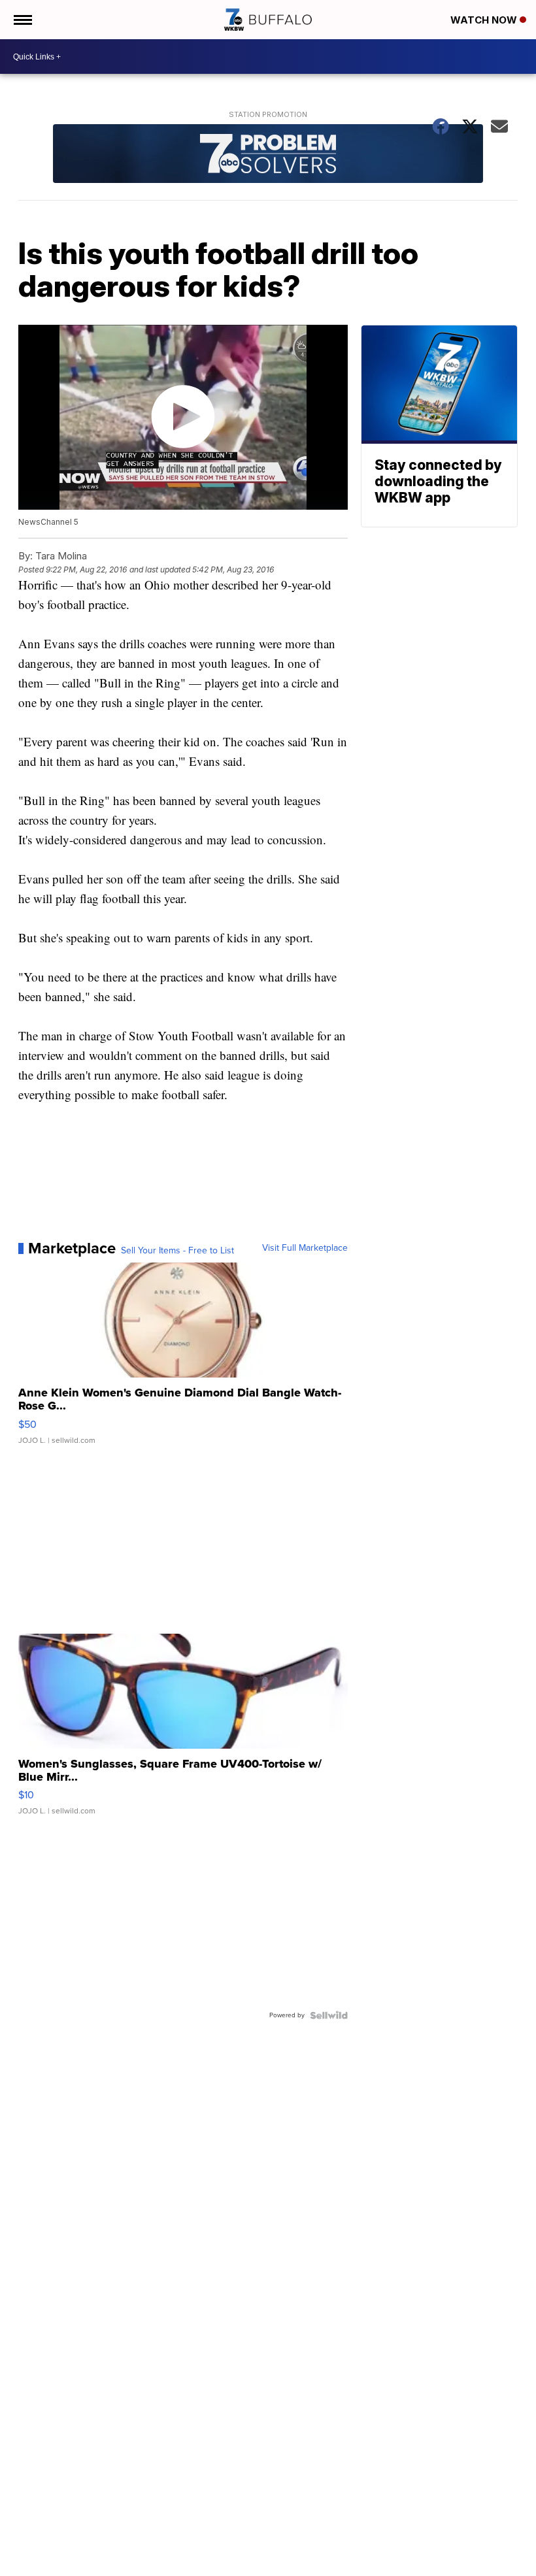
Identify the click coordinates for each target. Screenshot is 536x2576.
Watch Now (485, 20)
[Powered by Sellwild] (329, 2015)
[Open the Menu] (22, 20)
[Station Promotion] (268, 155)
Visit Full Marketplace (305, 1248)
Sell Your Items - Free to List (177, 1251)
